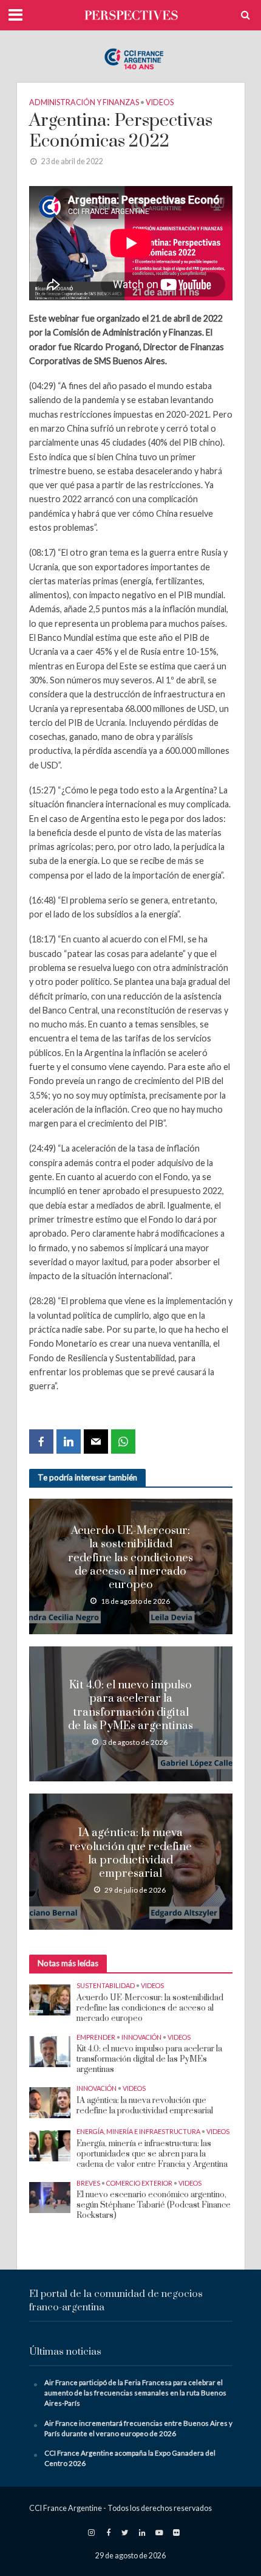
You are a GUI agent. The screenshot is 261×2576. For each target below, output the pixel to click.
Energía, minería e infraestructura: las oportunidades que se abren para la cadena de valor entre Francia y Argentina (152, 2154)
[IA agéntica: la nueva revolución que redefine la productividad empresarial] (50, 2102)
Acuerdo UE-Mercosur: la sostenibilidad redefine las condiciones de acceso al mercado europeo (130, 1558)
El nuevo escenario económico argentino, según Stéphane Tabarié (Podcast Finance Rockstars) (154, 2205)
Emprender (96, 2037)
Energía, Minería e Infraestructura (138, 2131)
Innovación (141, 2037)
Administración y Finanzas (84, 102)
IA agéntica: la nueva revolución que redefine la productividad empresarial (130, 1853)
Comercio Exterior (139, 2183)
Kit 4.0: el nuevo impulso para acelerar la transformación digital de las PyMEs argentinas (130, 1706)
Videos (160, 102)
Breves (88, 2183)
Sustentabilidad (106, 1985)
